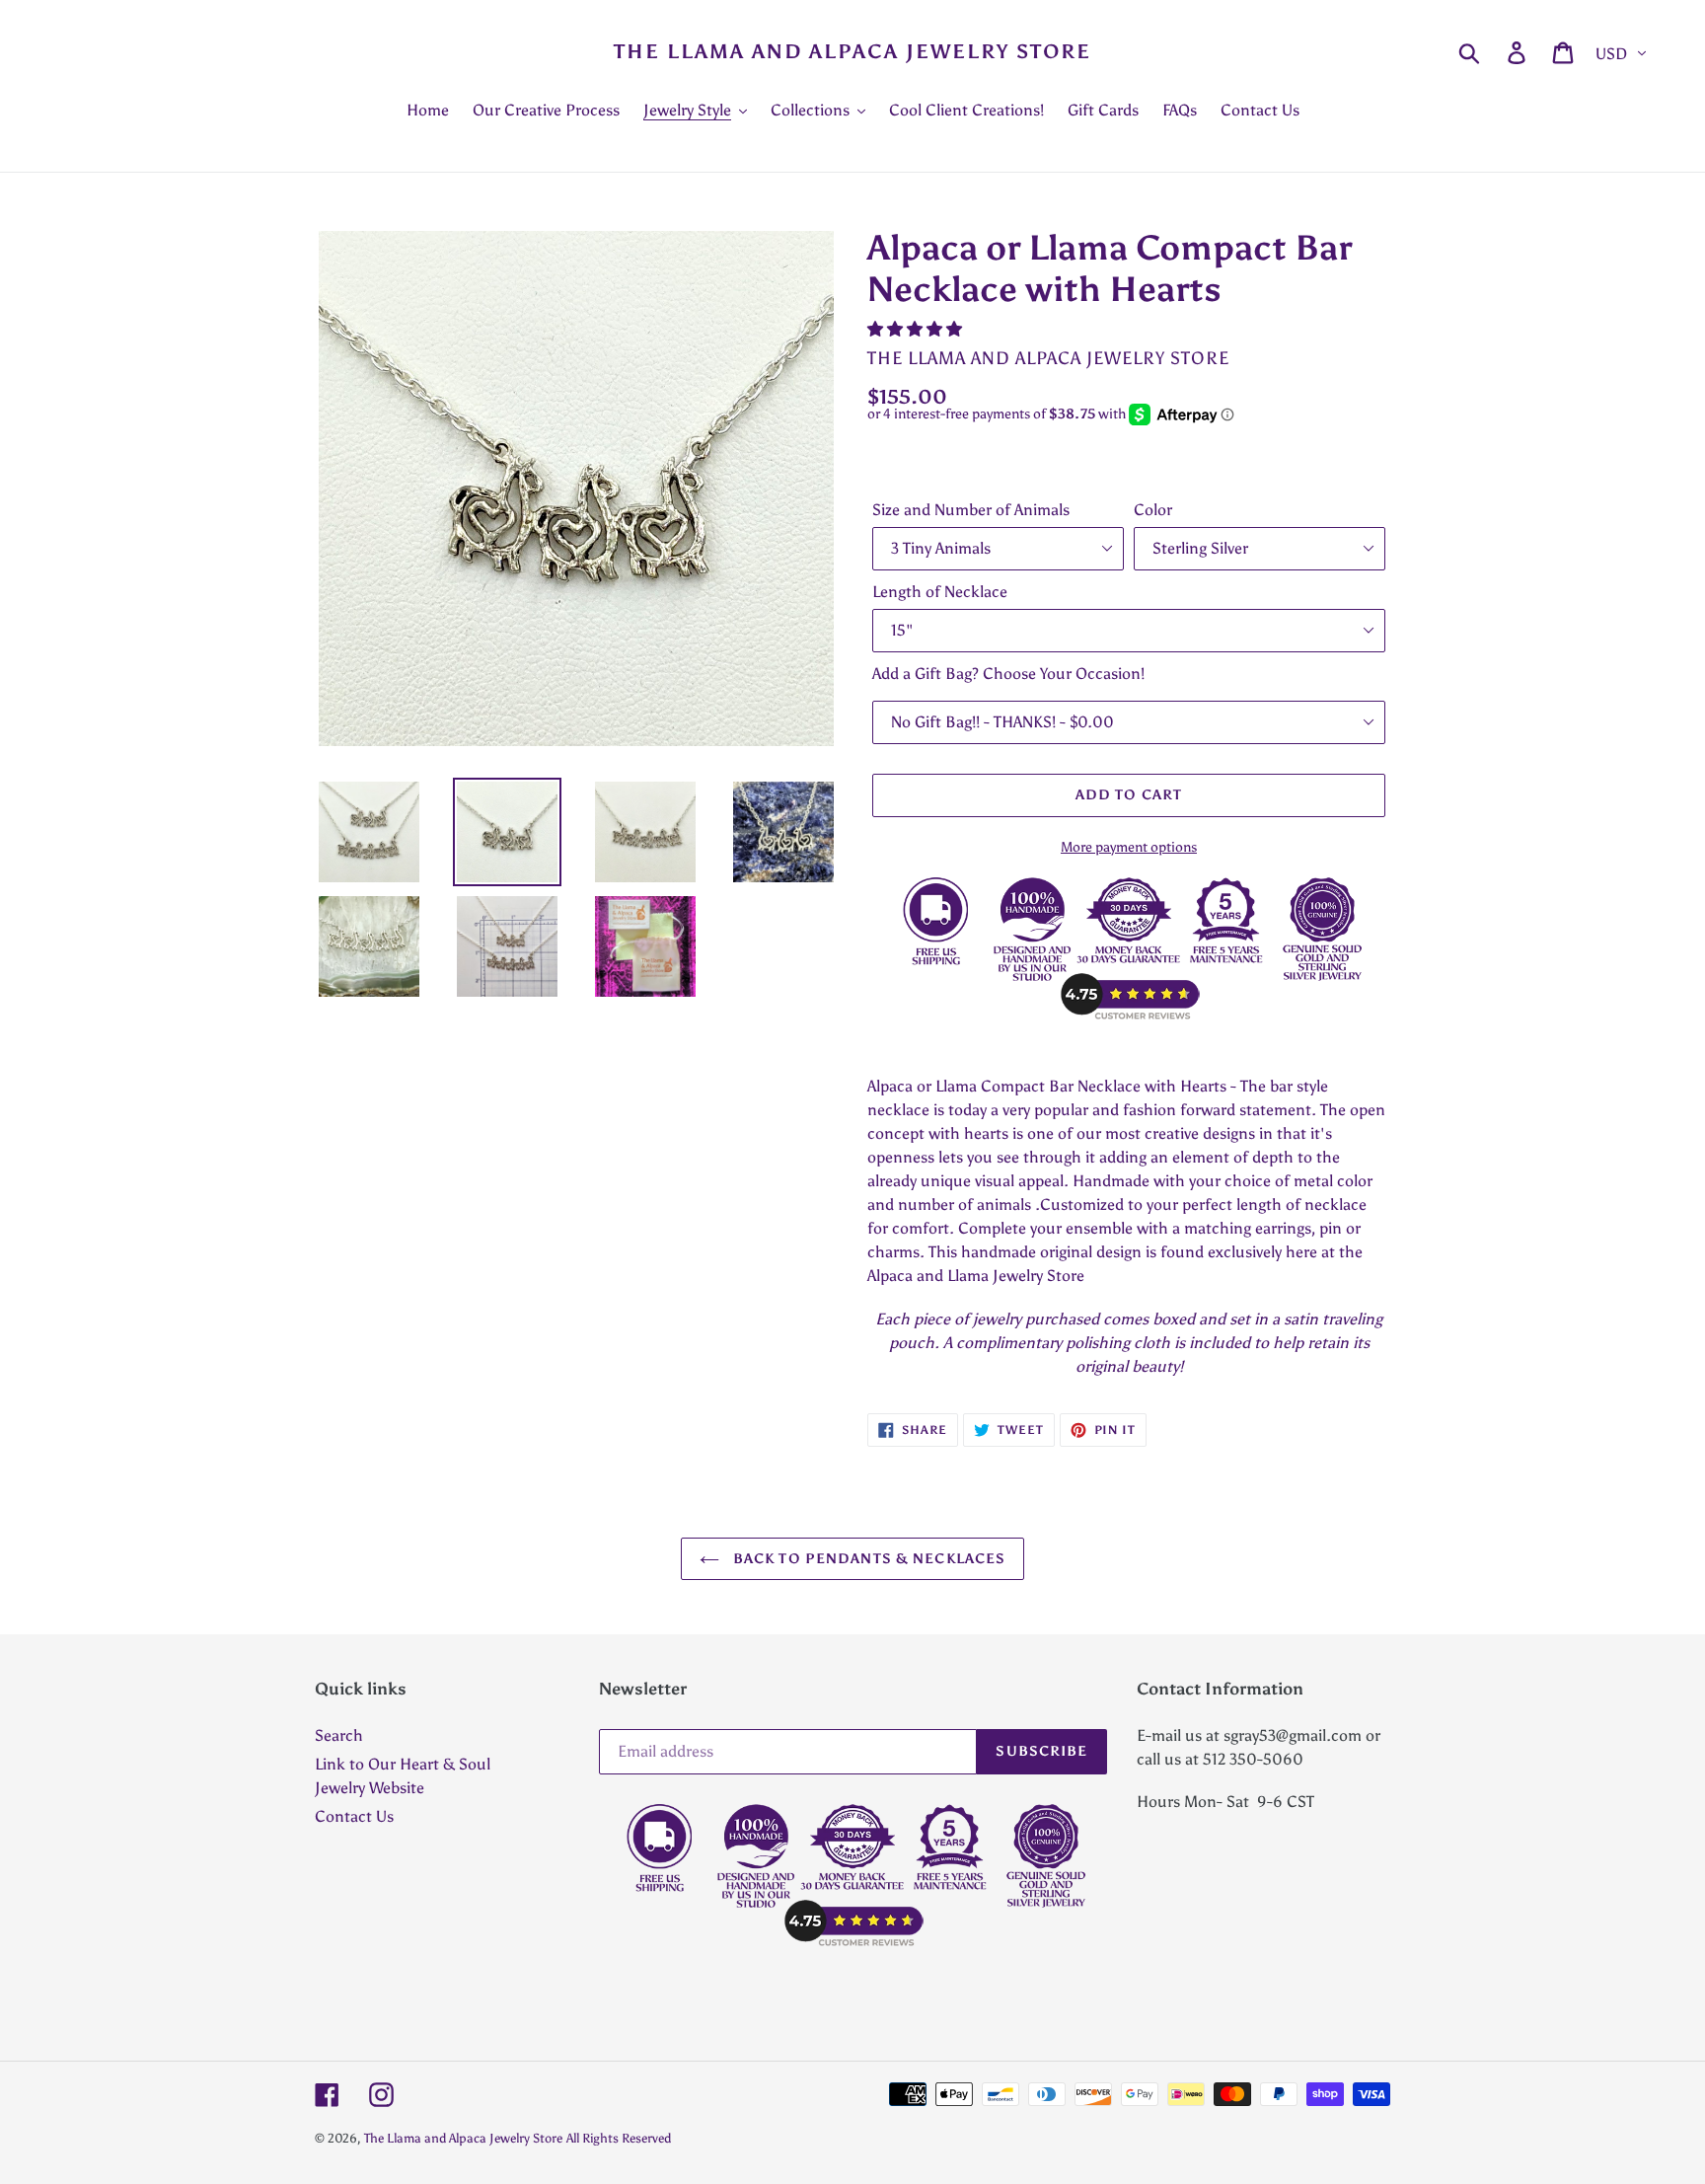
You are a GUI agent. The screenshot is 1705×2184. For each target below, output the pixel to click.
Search (339, 1735)
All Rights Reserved (619, 2138)
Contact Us (354, 1816)
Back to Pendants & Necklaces (867, 1559)
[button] (917, 329)
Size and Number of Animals (971, 510)
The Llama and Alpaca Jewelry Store (852, 51)
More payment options (1129, 847)
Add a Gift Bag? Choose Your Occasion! (1008, 674)
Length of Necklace (940, 592)
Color (1153, 510)
